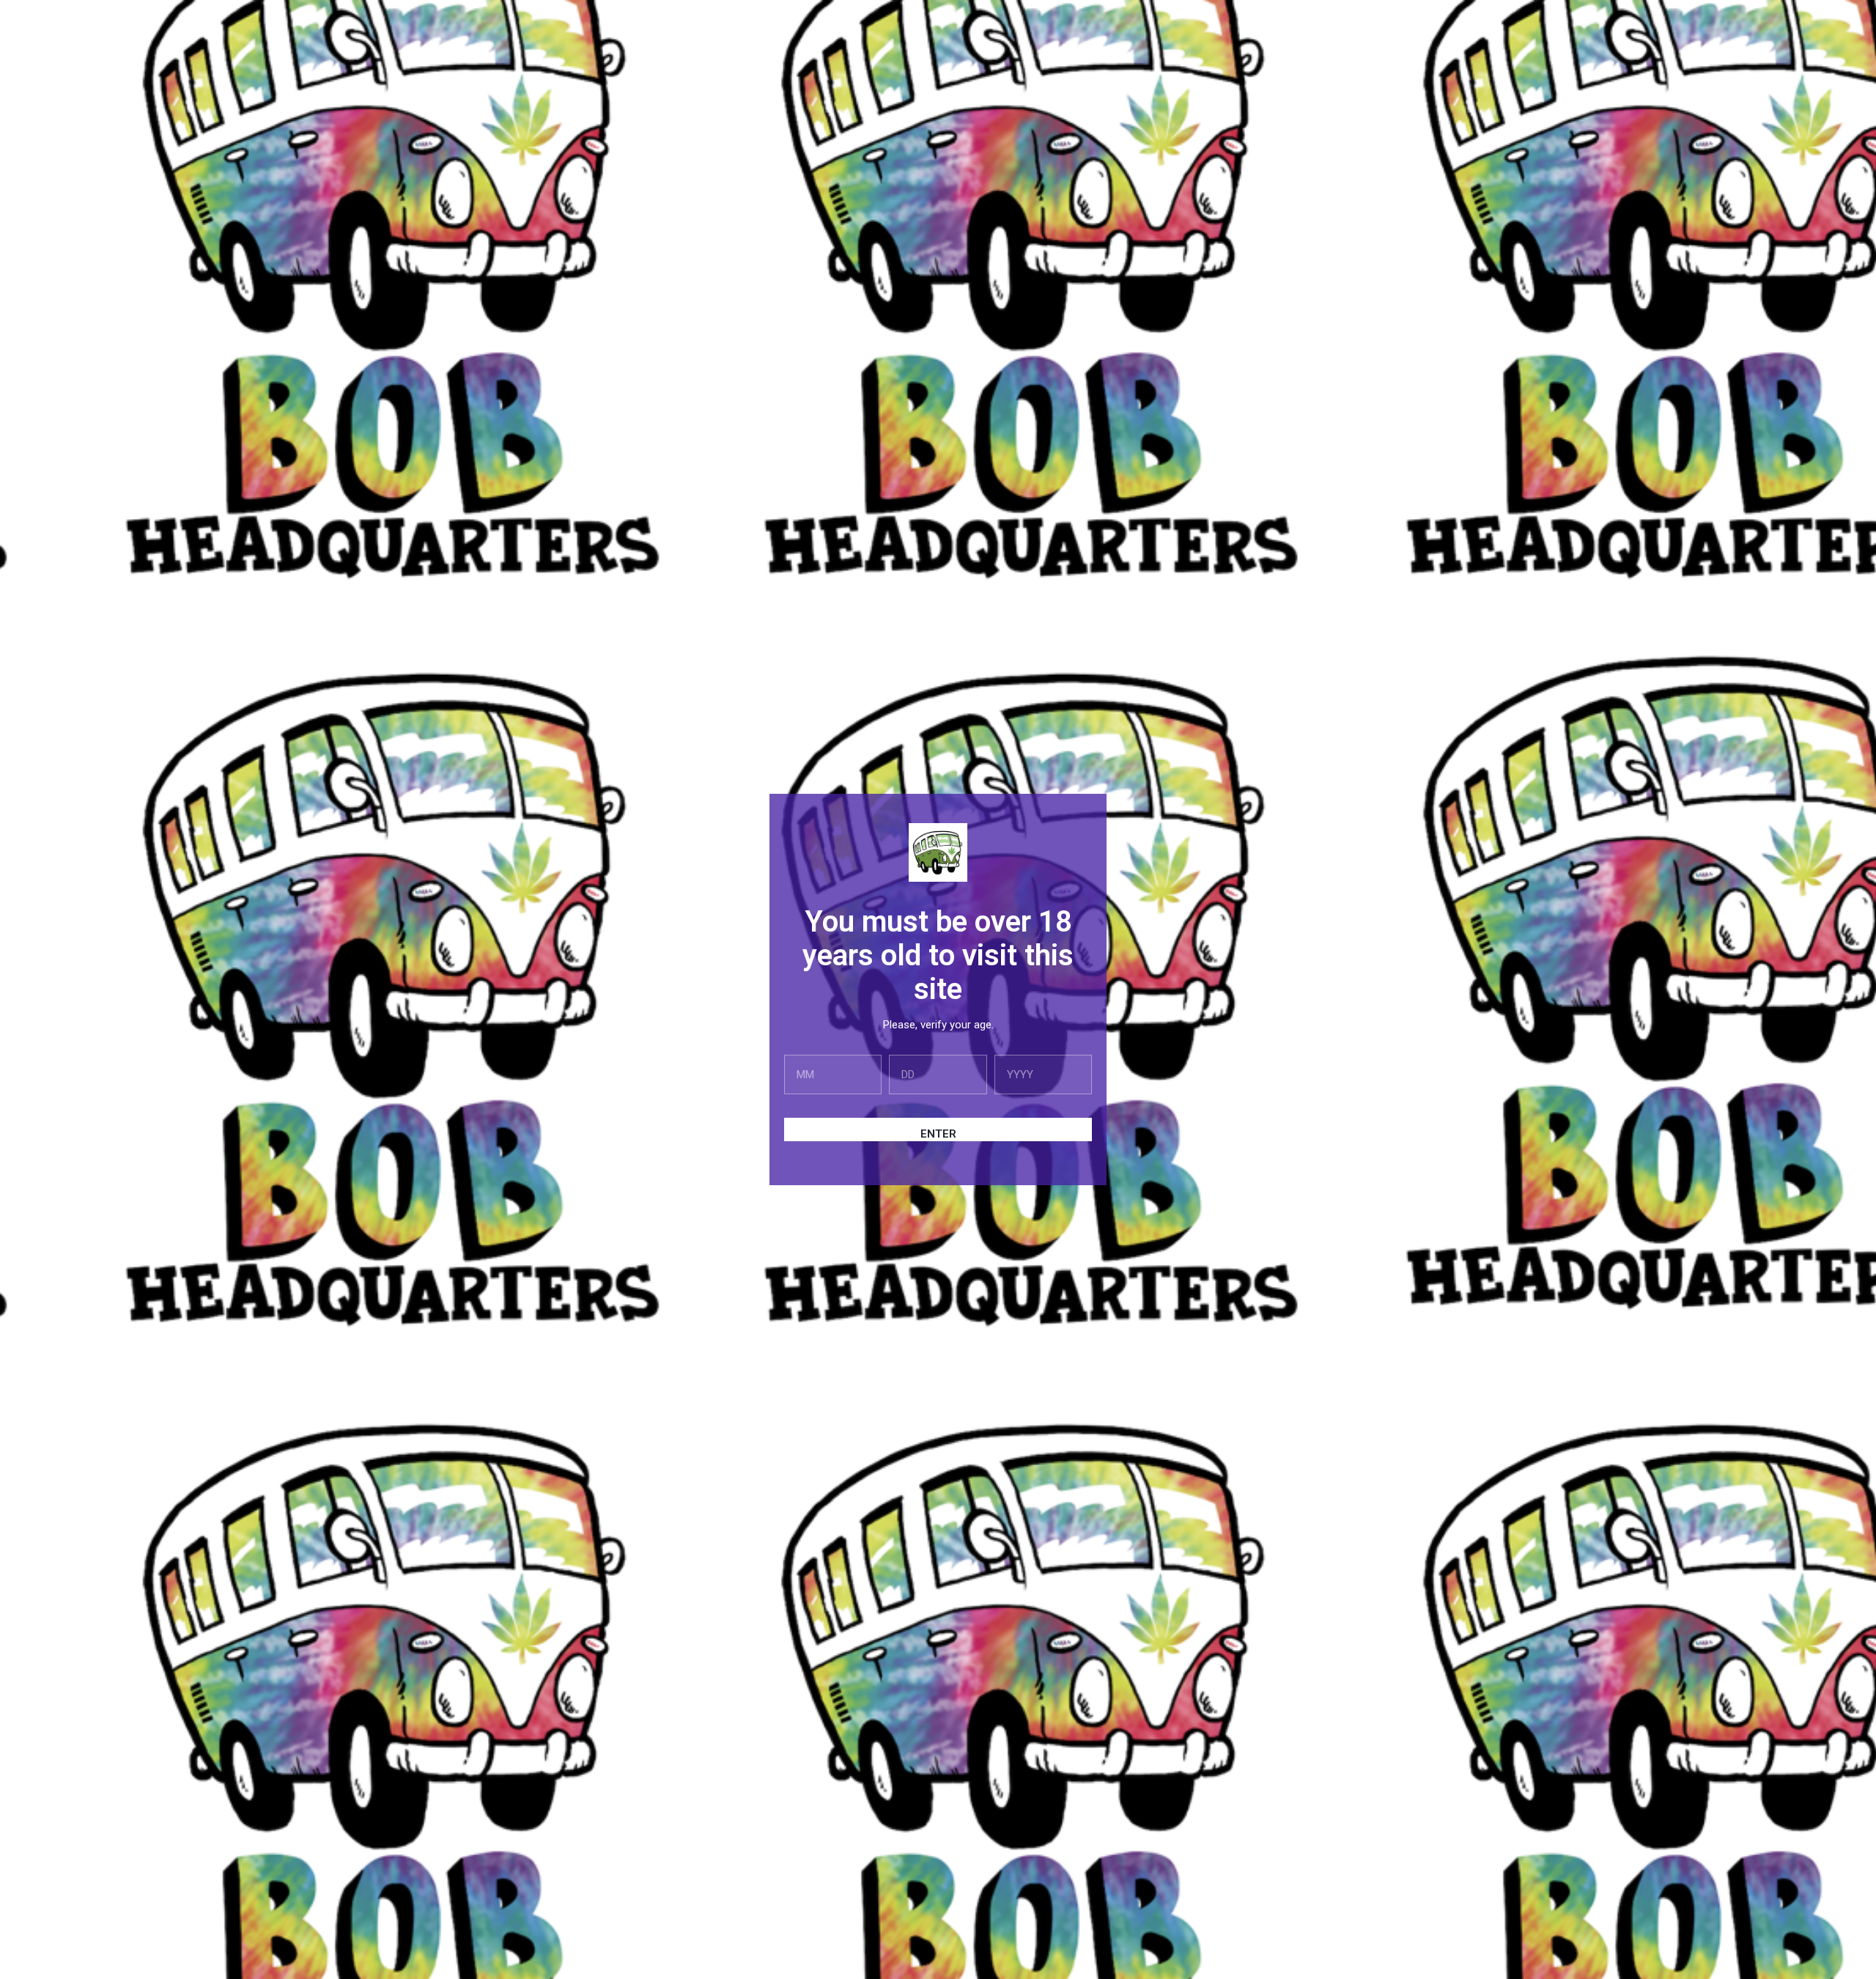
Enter (938, 1134)
